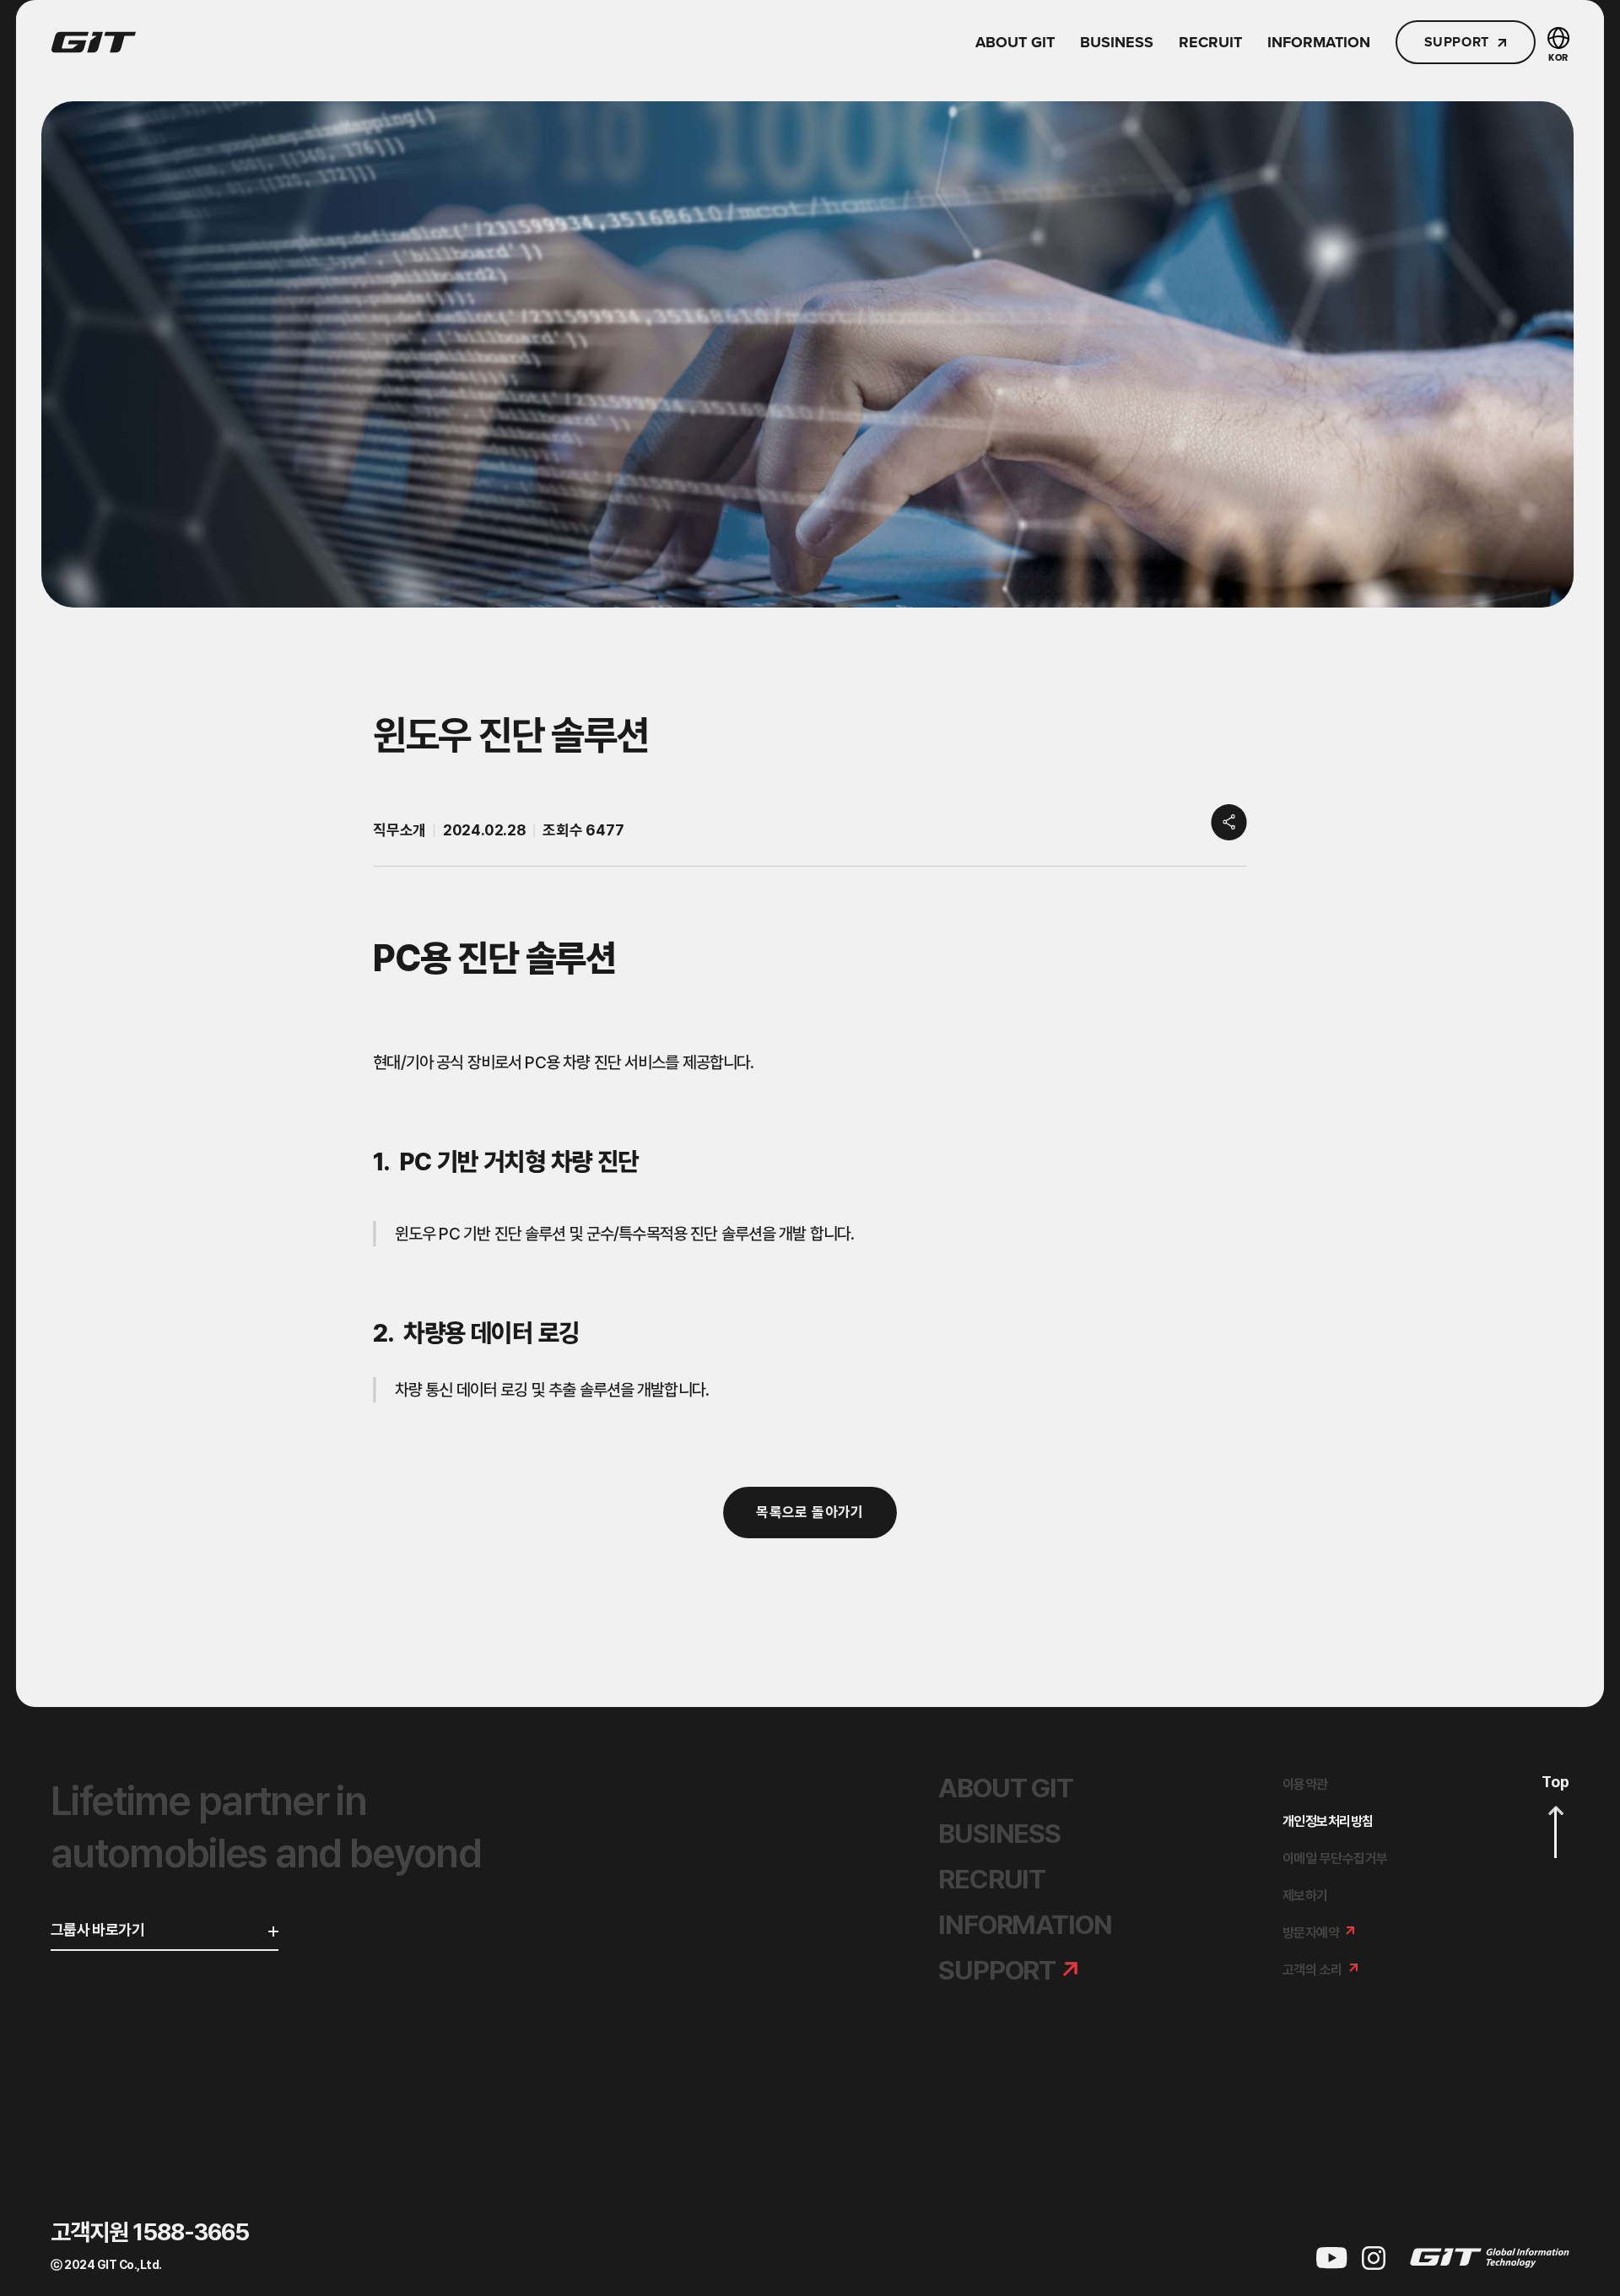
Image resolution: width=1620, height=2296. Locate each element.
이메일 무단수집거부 (1335, 1858)
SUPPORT (1457, 42)
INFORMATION (1319, 42)
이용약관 (1305, 1784)
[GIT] (94, 42)
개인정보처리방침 (1328, 1821)
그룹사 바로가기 (97, 1930)
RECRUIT (1210, 42)
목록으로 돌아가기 (810, 1512)
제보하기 (1305, 1896)
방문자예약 (1311, 1933)
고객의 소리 (1312, 1970)
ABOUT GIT (1015, 42)
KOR (1558, 57)
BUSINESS (1117, 42)
